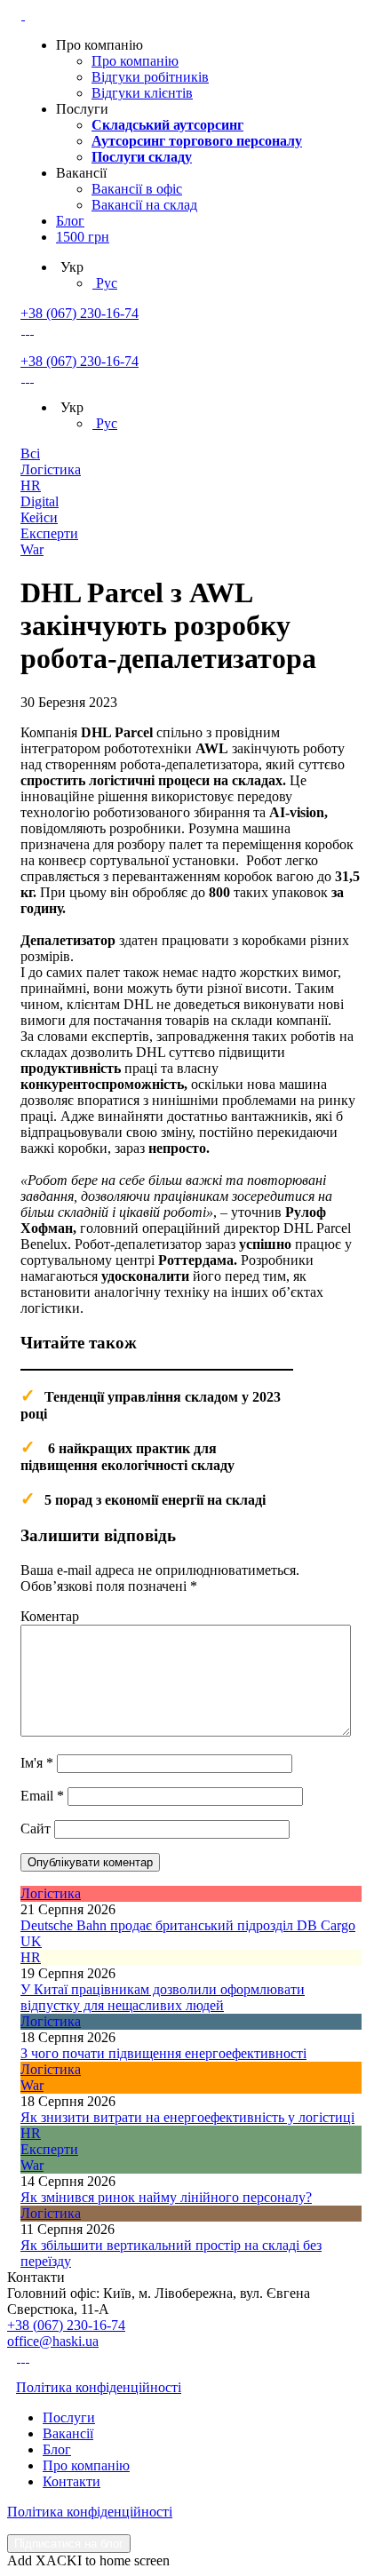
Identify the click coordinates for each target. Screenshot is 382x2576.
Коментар (50, 1616)
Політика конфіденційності (99, 2387)
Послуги (69, 2417)
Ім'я (37, 1763)
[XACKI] (23, 15)
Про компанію (135, 61)
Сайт (36, 1829)
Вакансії (68, 2433)
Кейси (39, 517)
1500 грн (83, 237)
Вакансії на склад (144, 205)
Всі (30, 453)
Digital (40, 501)
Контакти (72, 2481)
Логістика (51, 469)
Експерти (49, 533)
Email (42, 1796)
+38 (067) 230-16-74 (80, 313)
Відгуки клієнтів (142, 93)
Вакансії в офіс (137, 189)
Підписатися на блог (69, 2544)
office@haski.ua (53, 2341)
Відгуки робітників (150, 77)
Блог (70, 221)
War (32, 549)
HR (31, 485)
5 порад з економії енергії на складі (155, 1500)
